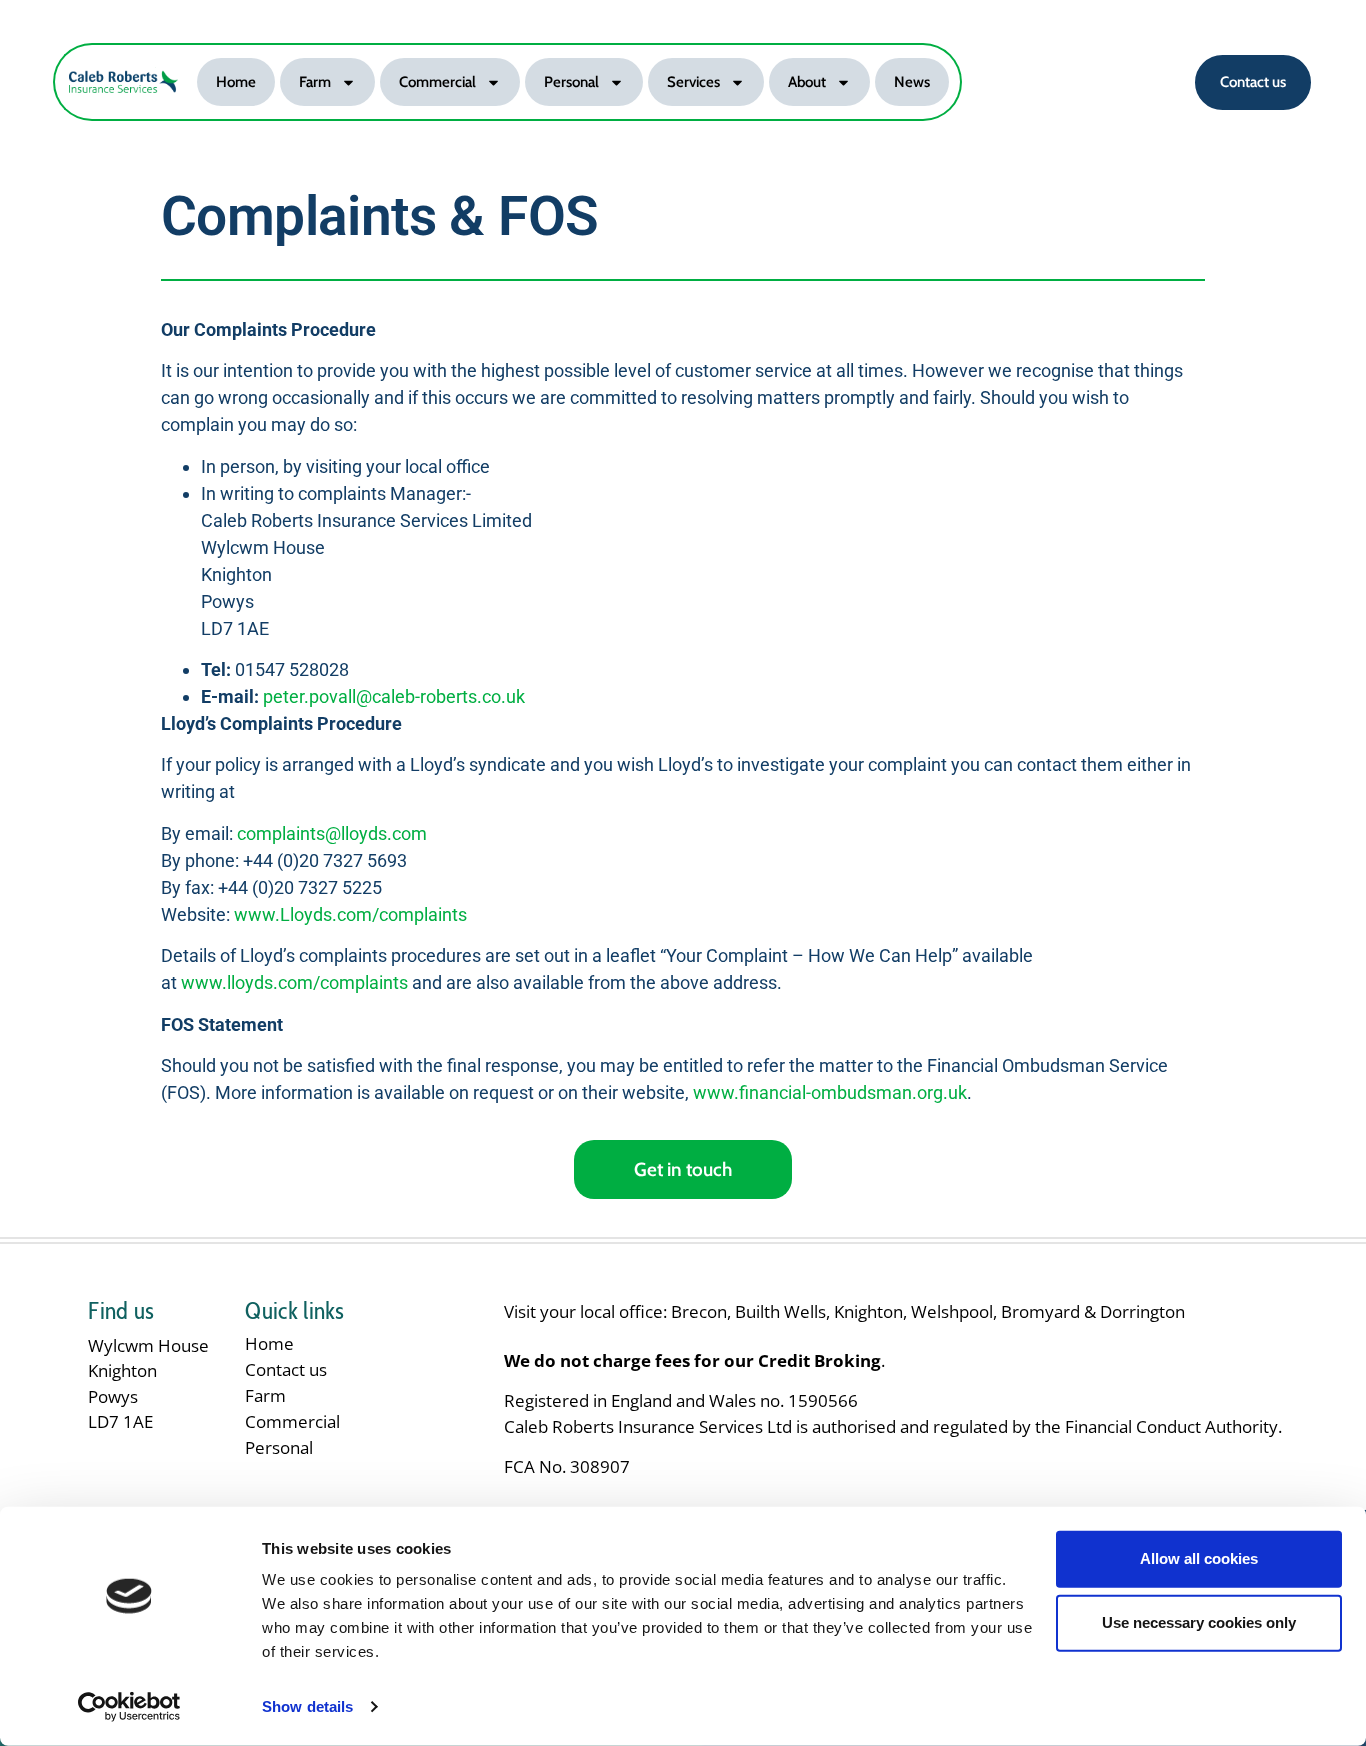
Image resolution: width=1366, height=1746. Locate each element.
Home (236, 82)
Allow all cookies (1199, 1558)
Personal (571, 82)
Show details (307, 1706)
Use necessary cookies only (1199, 1622)
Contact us (286, 1369)
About (807, 82)
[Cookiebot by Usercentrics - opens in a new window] (129, 1707)
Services (693, 82)
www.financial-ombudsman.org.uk (830, 1092)
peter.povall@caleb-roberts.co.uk (394, 696)
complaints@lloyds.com (332, 833)
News (912, 82)
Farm (315, 82)
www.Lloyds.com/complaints (350, 914)
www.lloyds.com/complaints (294, 982)
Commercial (437, 82)
